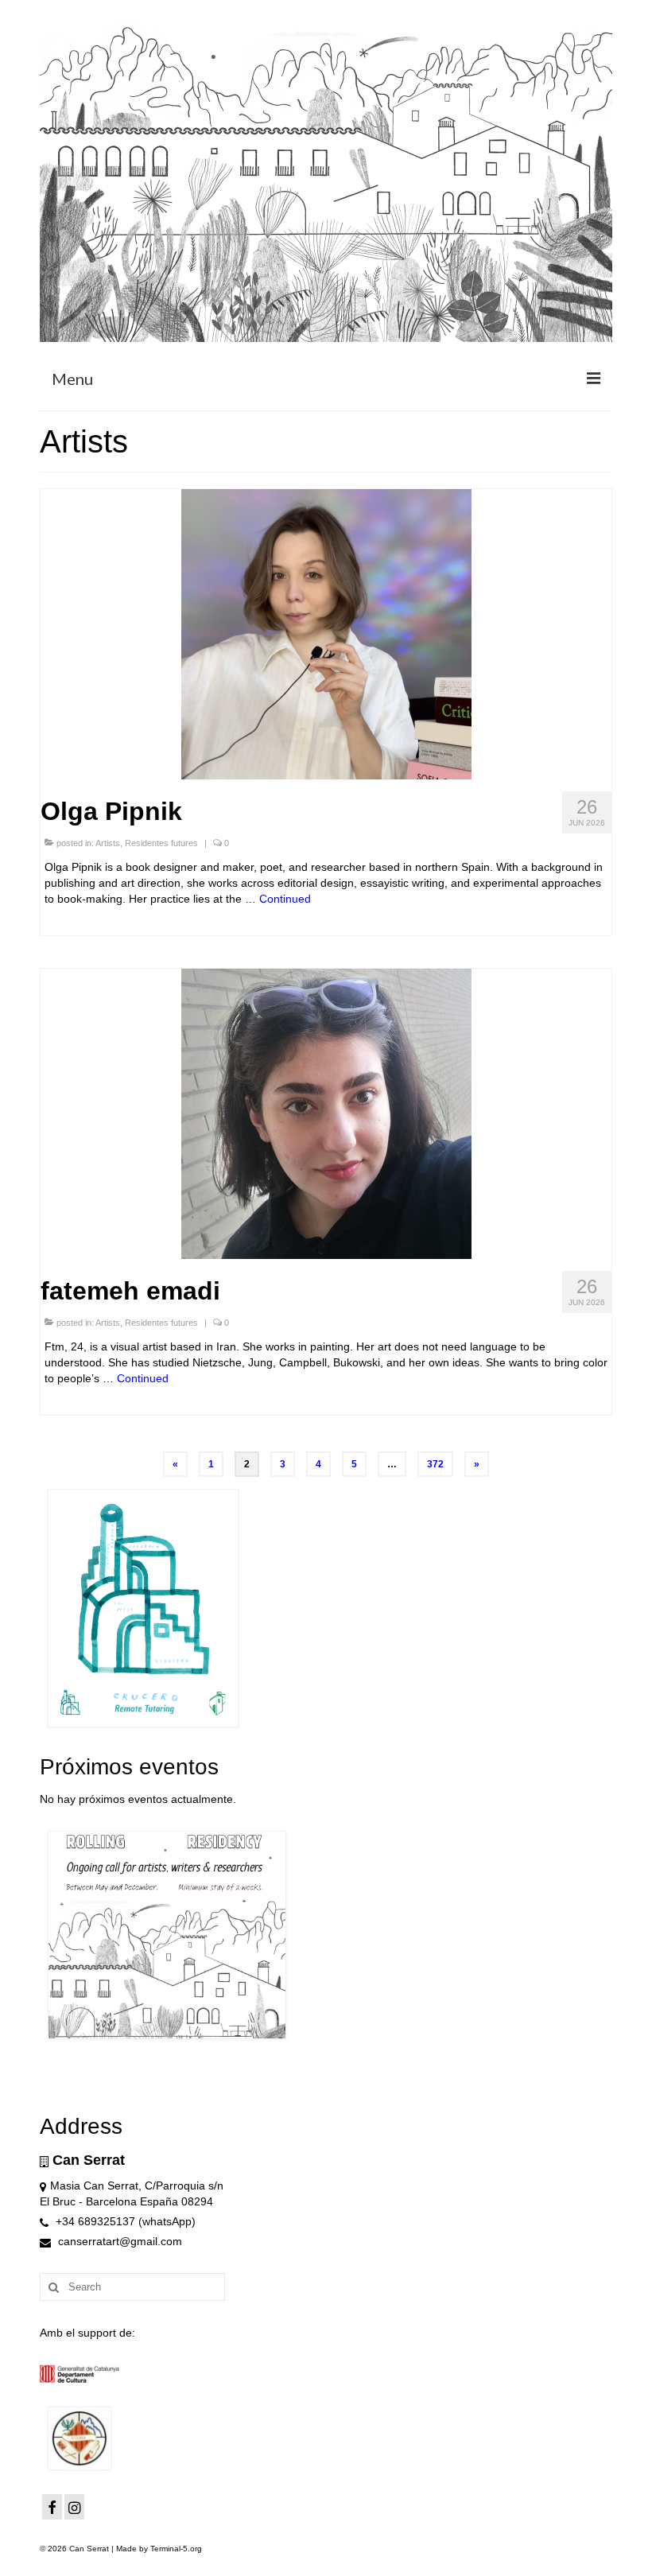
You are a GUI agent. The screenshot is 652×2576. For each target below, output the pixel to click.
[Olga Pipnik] (326, 633)
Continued (285, 899)
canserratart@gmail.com (118, 2241)
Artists (108, 843)
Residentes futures (161, 843)
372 (435, 1464)
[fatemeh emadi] (326, 1113)
